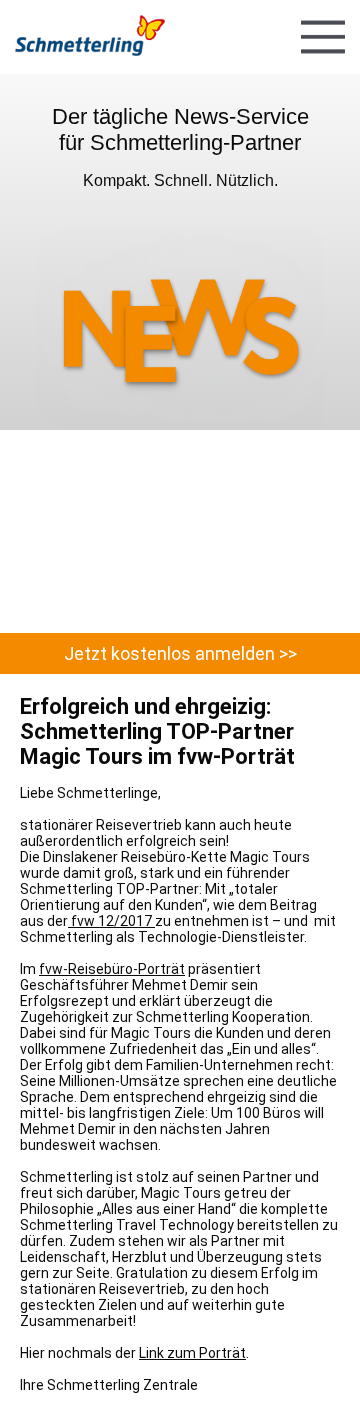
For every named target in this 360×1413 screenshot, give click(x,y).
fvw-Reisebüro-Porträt (112, 969)
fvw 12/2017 (111, 921)
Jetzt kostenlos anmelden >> (180, 653)
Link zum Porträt (192, 1353)
